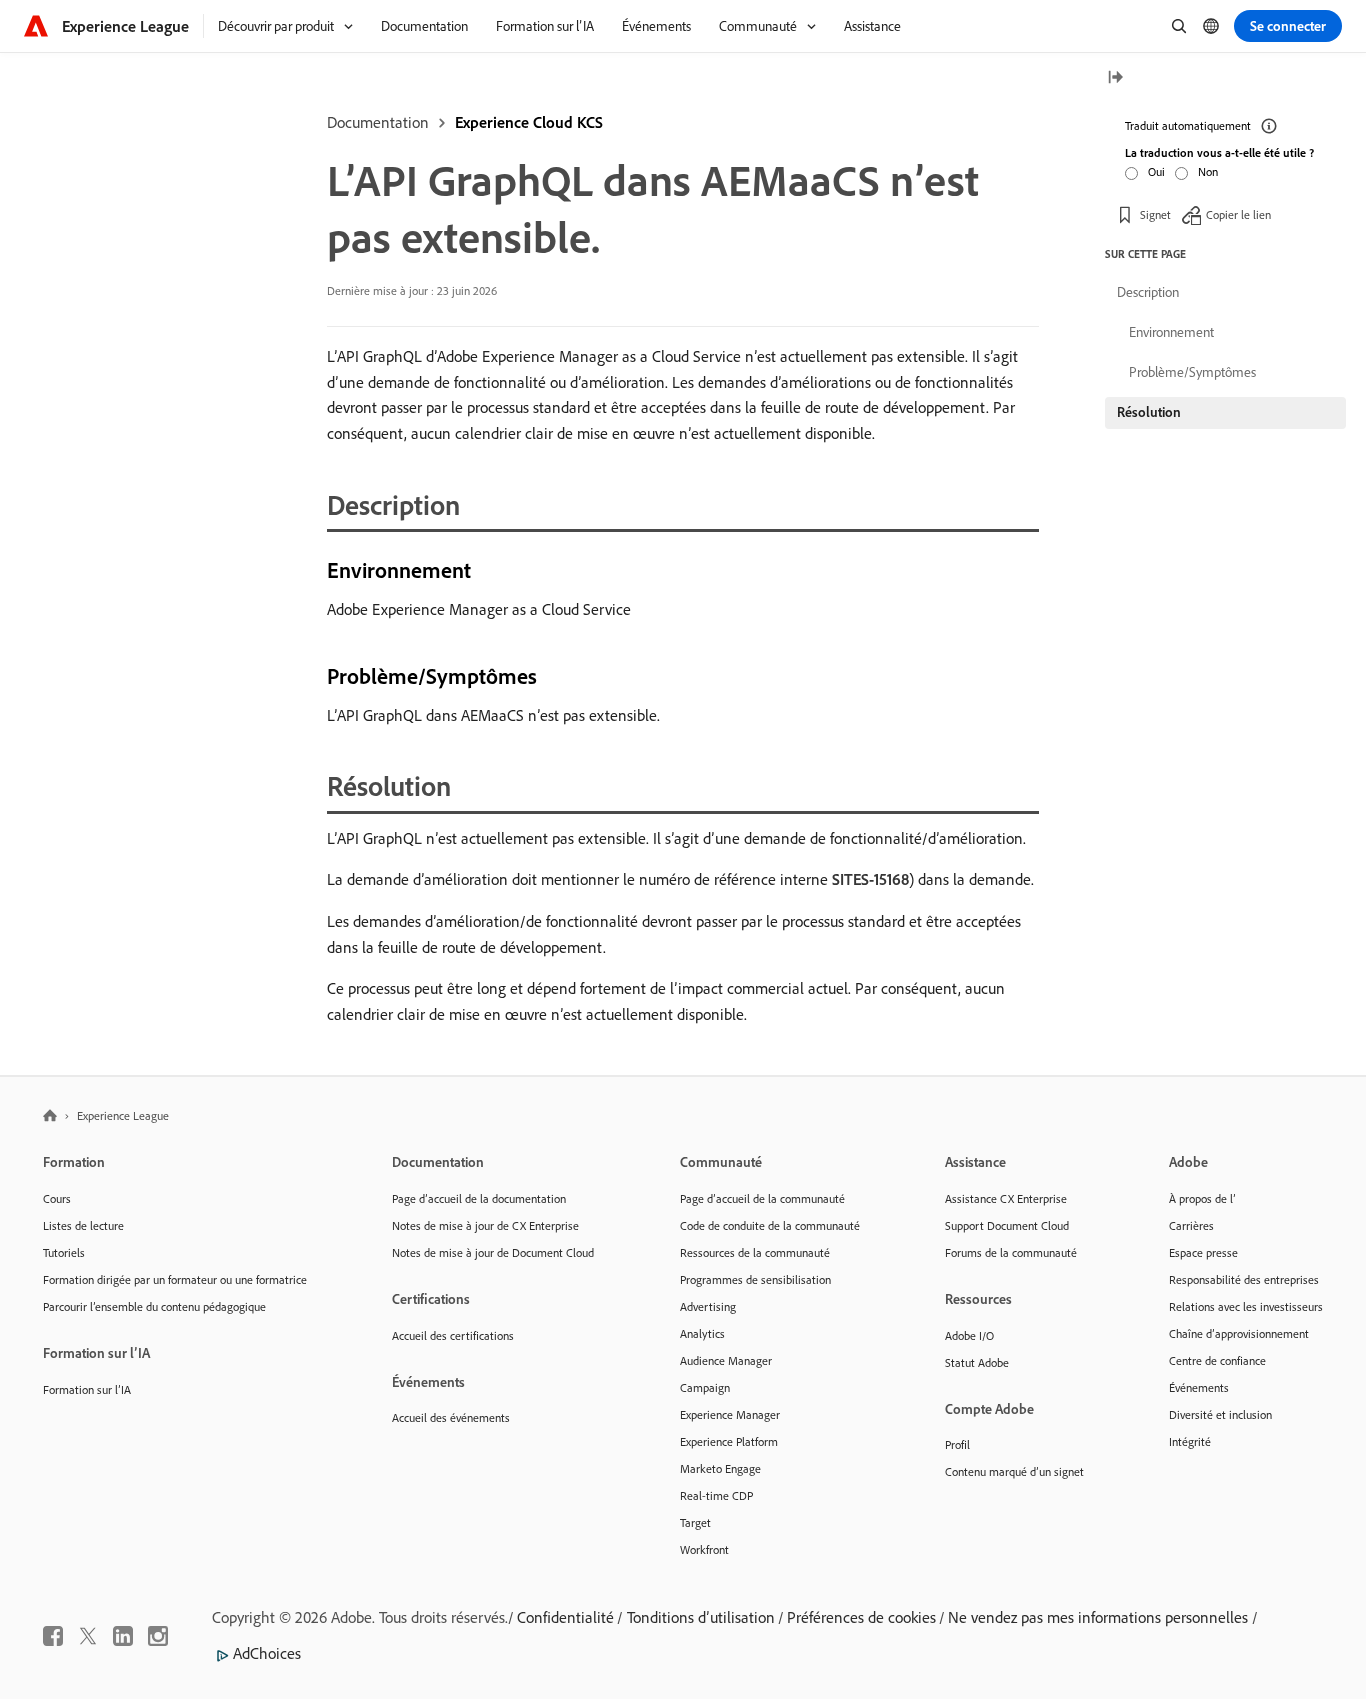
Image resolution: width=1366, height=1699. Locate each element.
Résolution (1149, 412)
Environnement (1171, 332)
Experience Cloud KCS (529, 122)
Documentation (378, 122)
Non (1208, 171)
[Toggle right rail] (1115, 78)
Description (1148, 292)
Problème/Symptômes (1192, 372)
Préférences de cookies (861, 1617)
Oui (1156, 171)
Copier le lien (1238, 214)
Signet (1155, 214)
